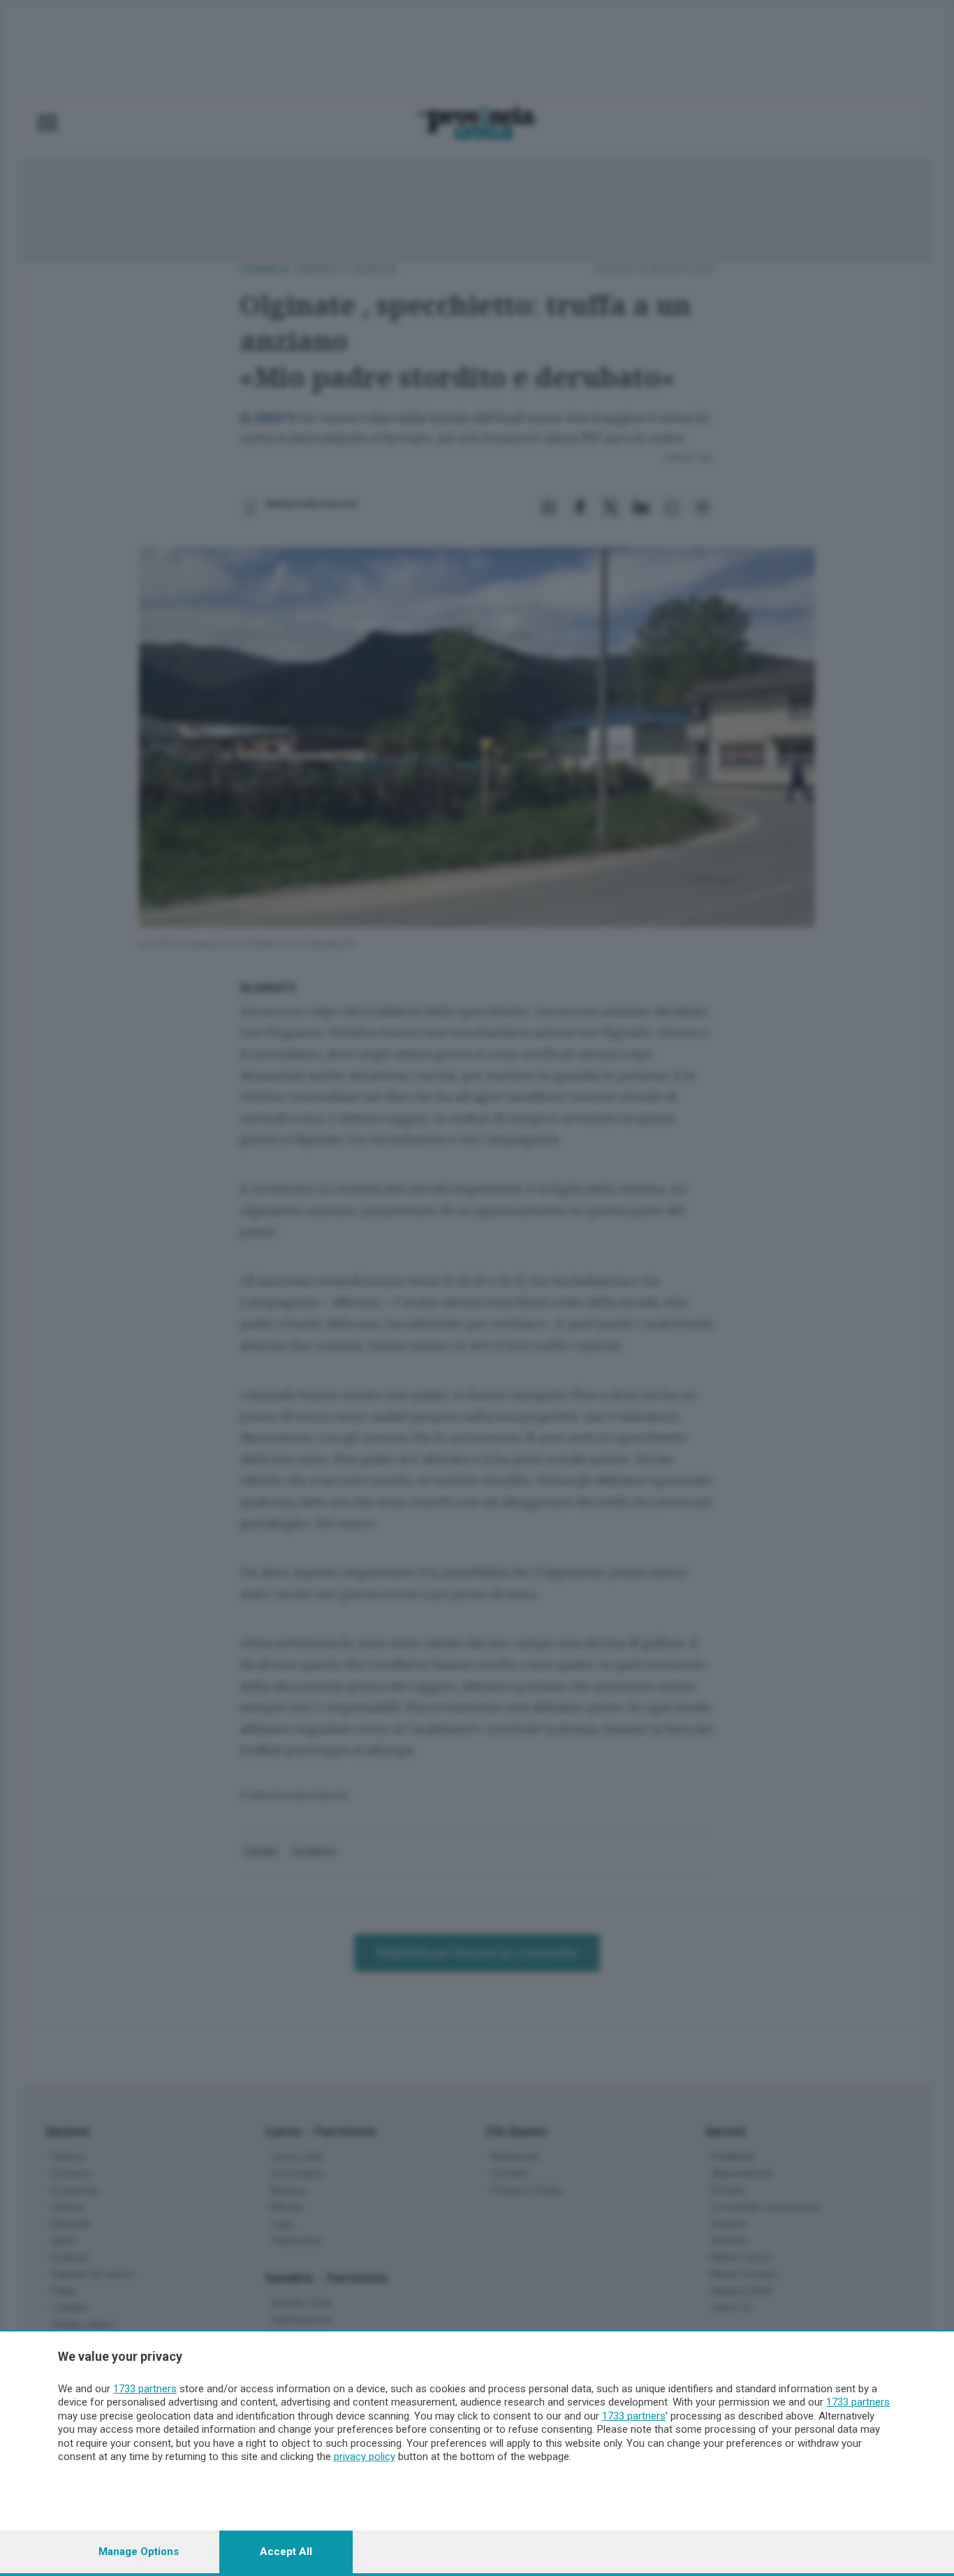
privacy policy (365, 2457)
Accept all (286, 2552)
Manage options (139, 2552)
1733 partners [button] (145, 2389)
